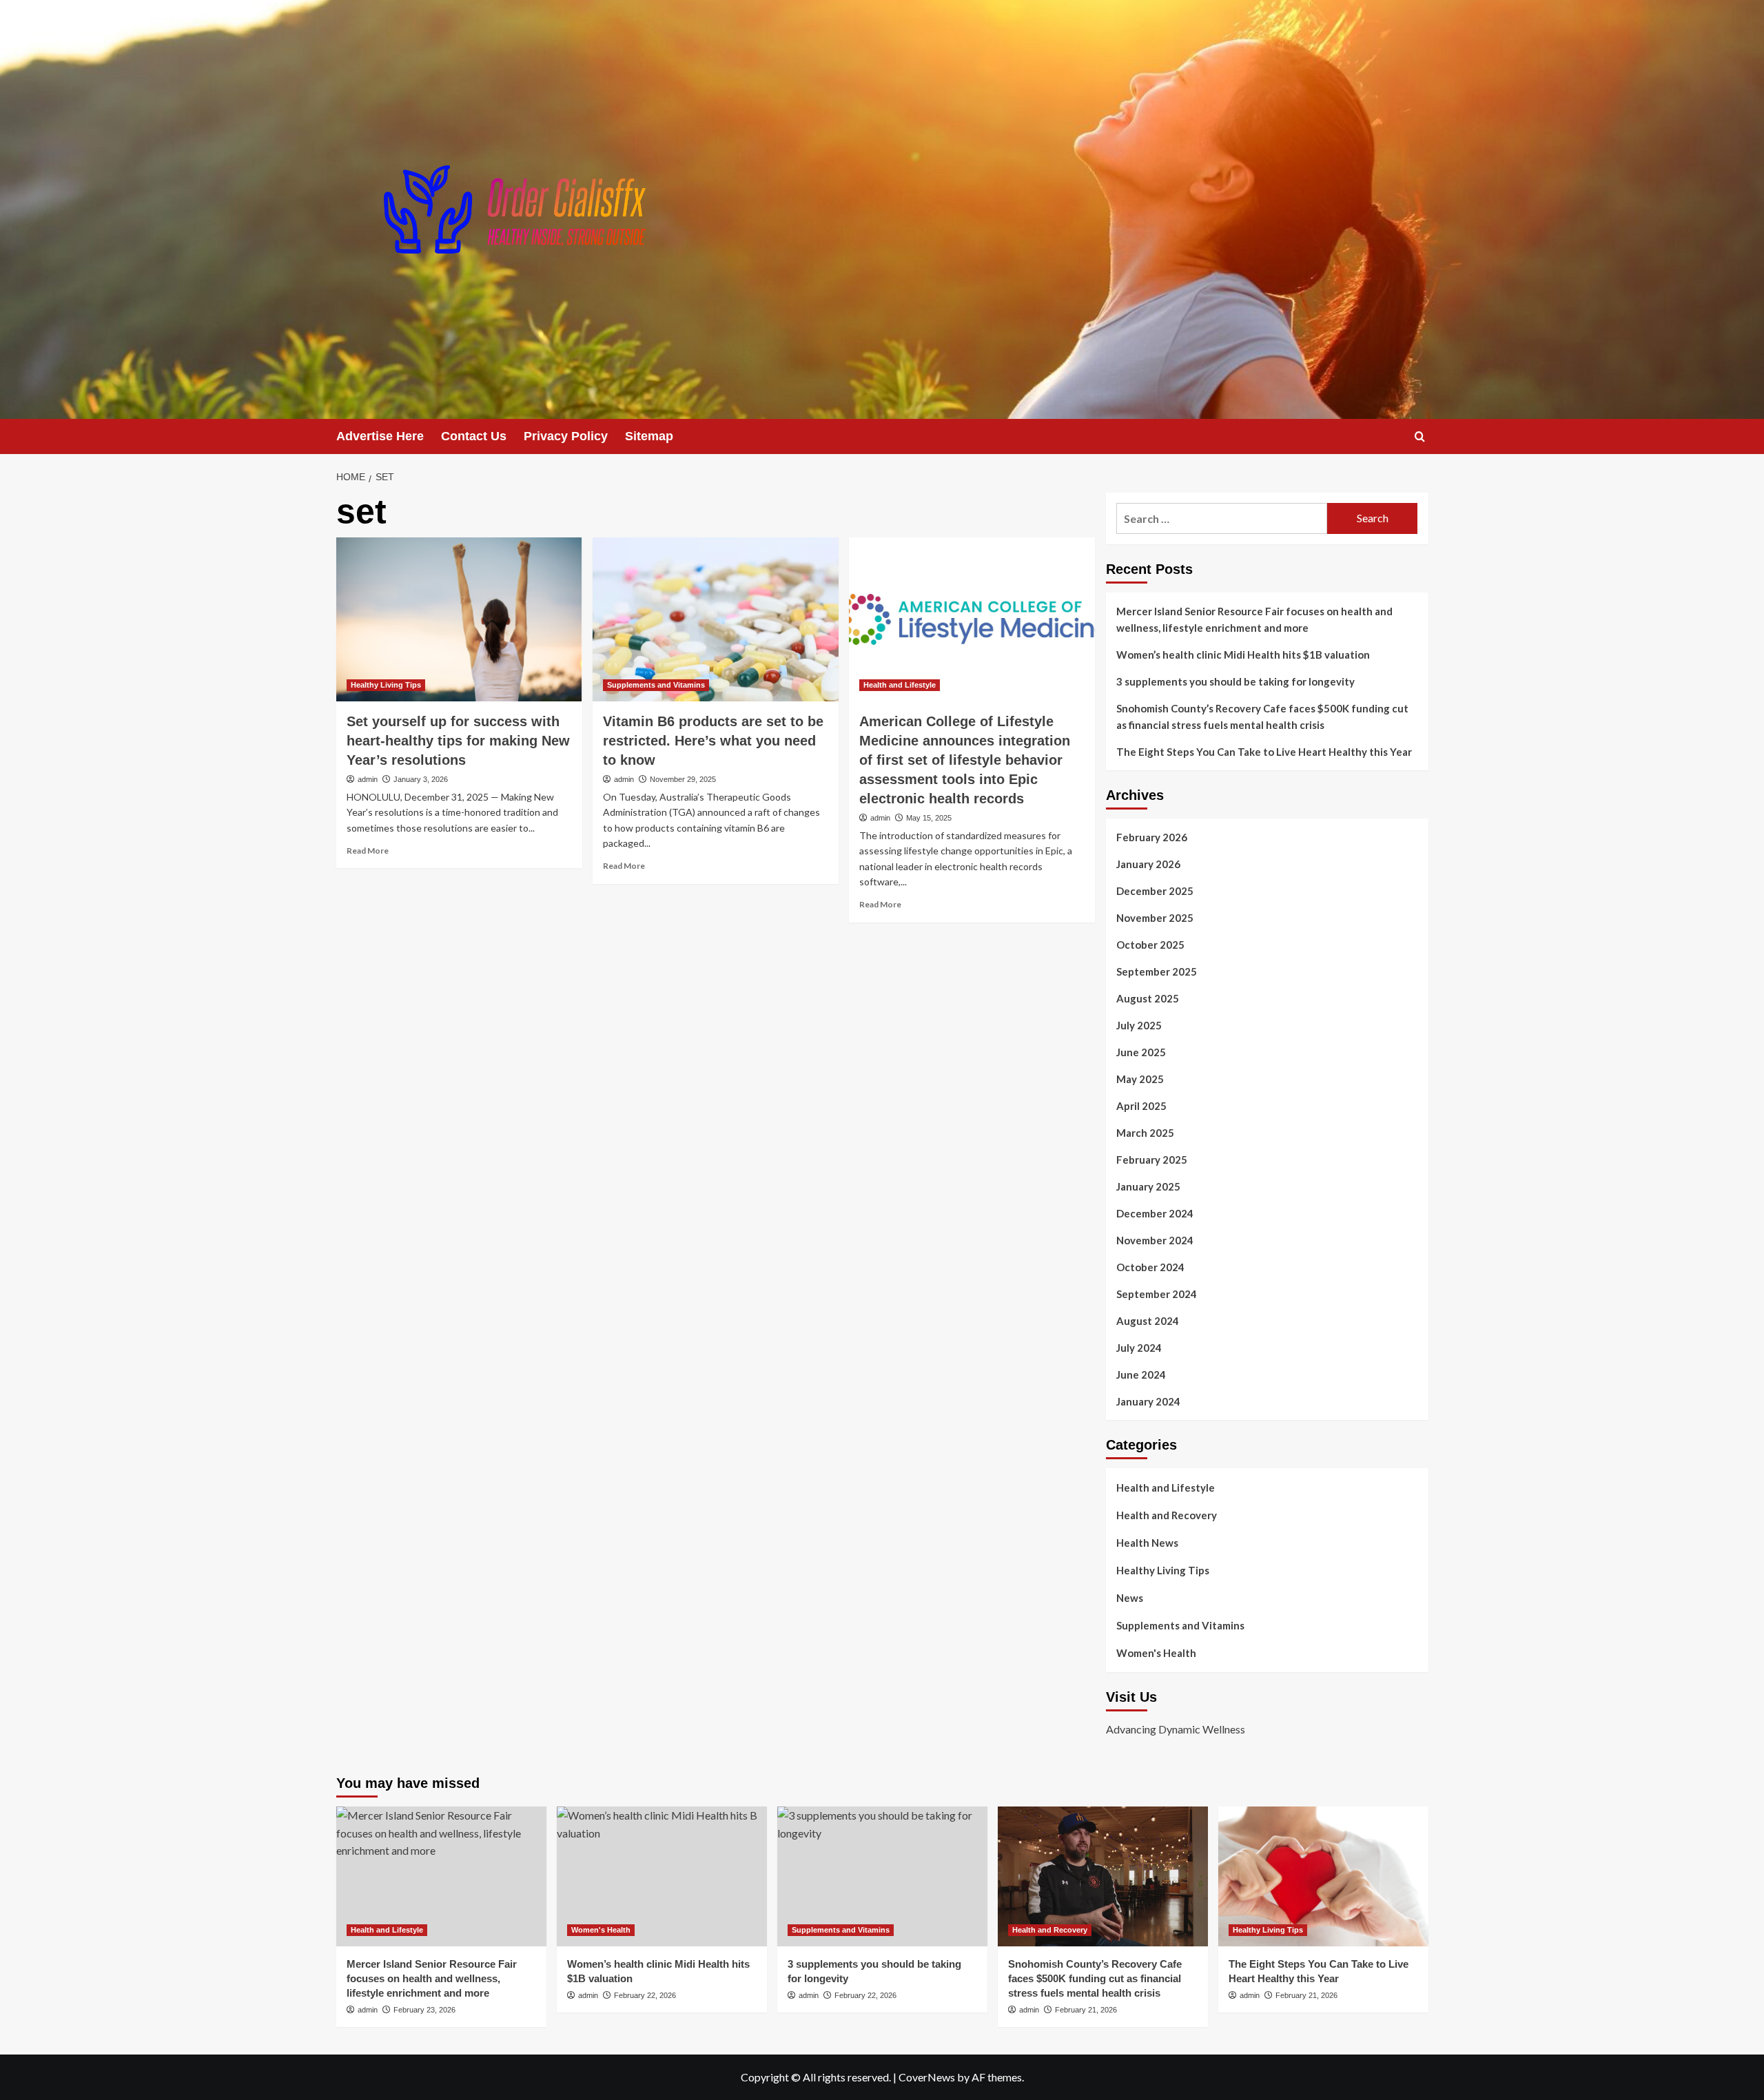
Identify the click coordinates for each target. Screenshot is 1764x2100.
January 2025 (1148, 1186)
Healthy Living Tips (386, 685)
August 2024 (1148, 1321)
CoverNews (927, 2077)
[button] (1420, 436)
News (1130, 1598)
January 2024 (1148, 1401)
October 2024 (1150, 1267)
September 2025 (1157, 971)
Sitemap (649, 436)
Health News (1147, 1543)
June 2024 (1141, 1375)
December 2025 (1155, 891)
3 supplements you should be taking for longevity (1235, 681)
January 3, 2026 (421, 779)
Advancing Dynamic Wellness (1176, 1729)
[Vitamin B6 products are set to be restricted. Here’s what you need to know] (716, 619)
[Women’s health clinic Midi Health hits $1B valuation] (662, 1876)
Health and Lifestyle (900, 685)
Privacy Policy (566, 436)
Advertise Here (380, 436)
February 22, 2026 (645, 1995)
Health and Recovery (1167, 1515)
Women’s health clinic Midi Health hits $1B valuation (1243, 655)
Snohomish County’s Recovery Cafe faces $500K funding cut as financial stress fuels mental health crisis (1262, 717)
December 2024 (1155, 1213)
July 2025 (1139, 1025)
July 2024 (1139, 1348)
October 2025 (1150, 945)
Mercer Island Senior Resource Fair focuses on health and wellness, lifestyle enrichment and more (1254, 619)
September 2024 (1157, 1294)
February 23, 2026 (424, 2010)
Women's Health (1156, 1653)
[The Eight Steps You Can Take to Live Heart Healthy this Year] (1323, 1876)
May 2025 (1140, 1079)
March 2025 (1145, 1133)
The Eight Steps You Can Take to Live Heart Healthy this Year (1264, 752)
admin (368, 779)
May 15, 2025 (929, 818)
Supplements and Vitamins (656, 685)
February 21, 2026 (1086, 2010)
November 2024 (1155, 1240)
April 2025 (1141, 1106)
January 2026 (1148, 864)
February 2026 (1152, 837)
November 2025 (1155, 918)
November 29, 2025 (683, 779)
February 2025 (1152, 1160)
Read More (368, 851)
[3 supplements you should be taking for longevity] (882, 1876)
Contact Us (474, 436)
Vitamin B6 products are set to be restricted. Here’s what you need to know (713, 741)
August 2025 (1148, 998)
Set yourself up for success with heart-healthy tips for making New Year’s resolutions (458, 741)
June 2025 (1141, 1052)
